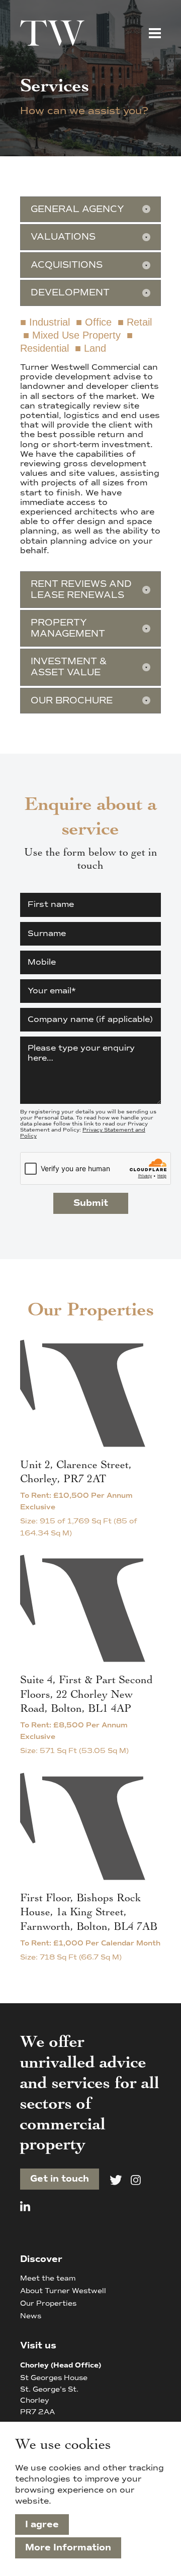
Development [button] (70, 292)
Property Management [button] (68, 628)
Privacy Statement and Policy (83, 1133)
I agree (42, 2524)
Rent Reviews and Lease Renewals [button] (81, 589)
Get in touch (60, 2179)
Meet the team (48, 2278)
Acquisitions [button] (67, 265)
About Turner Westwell (63, 2291)
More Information (68, 2547)
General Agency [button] (77, 209)
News (31, 2316)
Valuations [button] (63, 237)
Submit (91, 1203)
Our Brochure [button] (72, 700)
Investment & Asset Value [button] (69, 667)
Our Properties (48, 2303)
